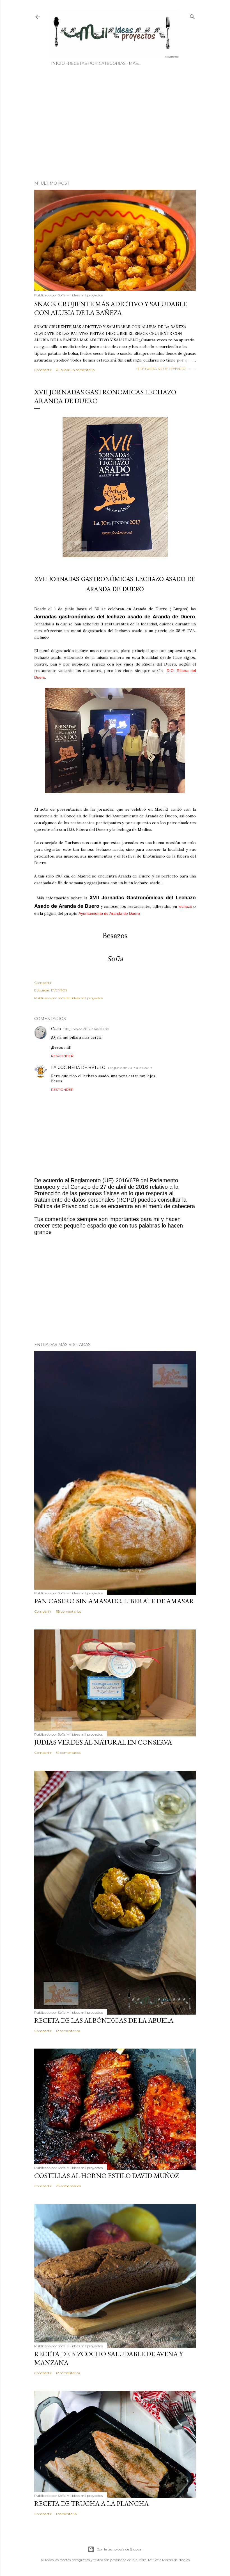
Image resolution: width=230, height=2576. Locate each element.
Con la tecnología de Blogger (120, 2549)
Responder (62, 1056)
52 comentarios (68, 1753)
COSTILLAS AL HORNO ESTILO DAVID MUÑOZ (107, 2176)
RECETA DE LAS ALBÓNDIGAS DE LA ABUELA (104, 2020)
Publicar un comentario (75, 370)
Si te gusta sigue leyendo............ (166, 369)
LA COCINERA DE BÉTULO (78, 1068)
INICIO (58, 63)
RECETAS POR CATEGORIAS (97, 63)
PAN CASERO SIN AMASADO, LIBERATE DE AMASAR (114, 1601)
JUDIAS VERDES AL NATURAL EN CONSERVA (103, 1742)
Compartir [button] (43, 370)
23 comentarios (68, 2186)
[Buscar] (192, 16)
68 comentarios (68, 1611)
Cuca (56, 1029)
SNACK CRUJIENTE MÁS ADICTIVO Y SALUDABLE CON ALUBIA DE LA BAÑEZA (111, 308)
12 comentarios (68, 2031)
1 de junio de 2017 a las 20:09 (86, 1029)
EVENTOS (59, 990)
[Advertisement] (115, 127)
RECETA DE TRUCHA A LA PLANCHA (91, 2503)
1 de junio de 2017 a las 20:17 (130, 1068)
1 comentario (66, 2514)
